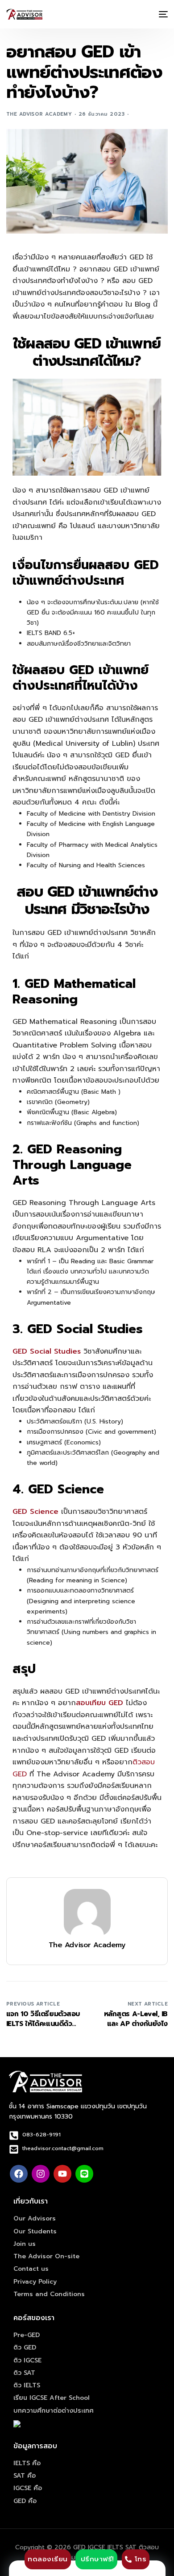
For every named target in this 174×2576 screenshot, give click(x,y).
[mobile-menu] (162, 14)
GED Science (35, 1512)
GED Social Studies (47, 1351)
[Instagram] (41, 2174)
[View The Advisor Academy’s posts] (87, 1912)
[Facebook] (19, 2174)
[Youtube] (62, 2174)
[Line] (84, 2174)
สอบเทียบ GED (99, 1703)
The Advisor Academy (39, 114)
